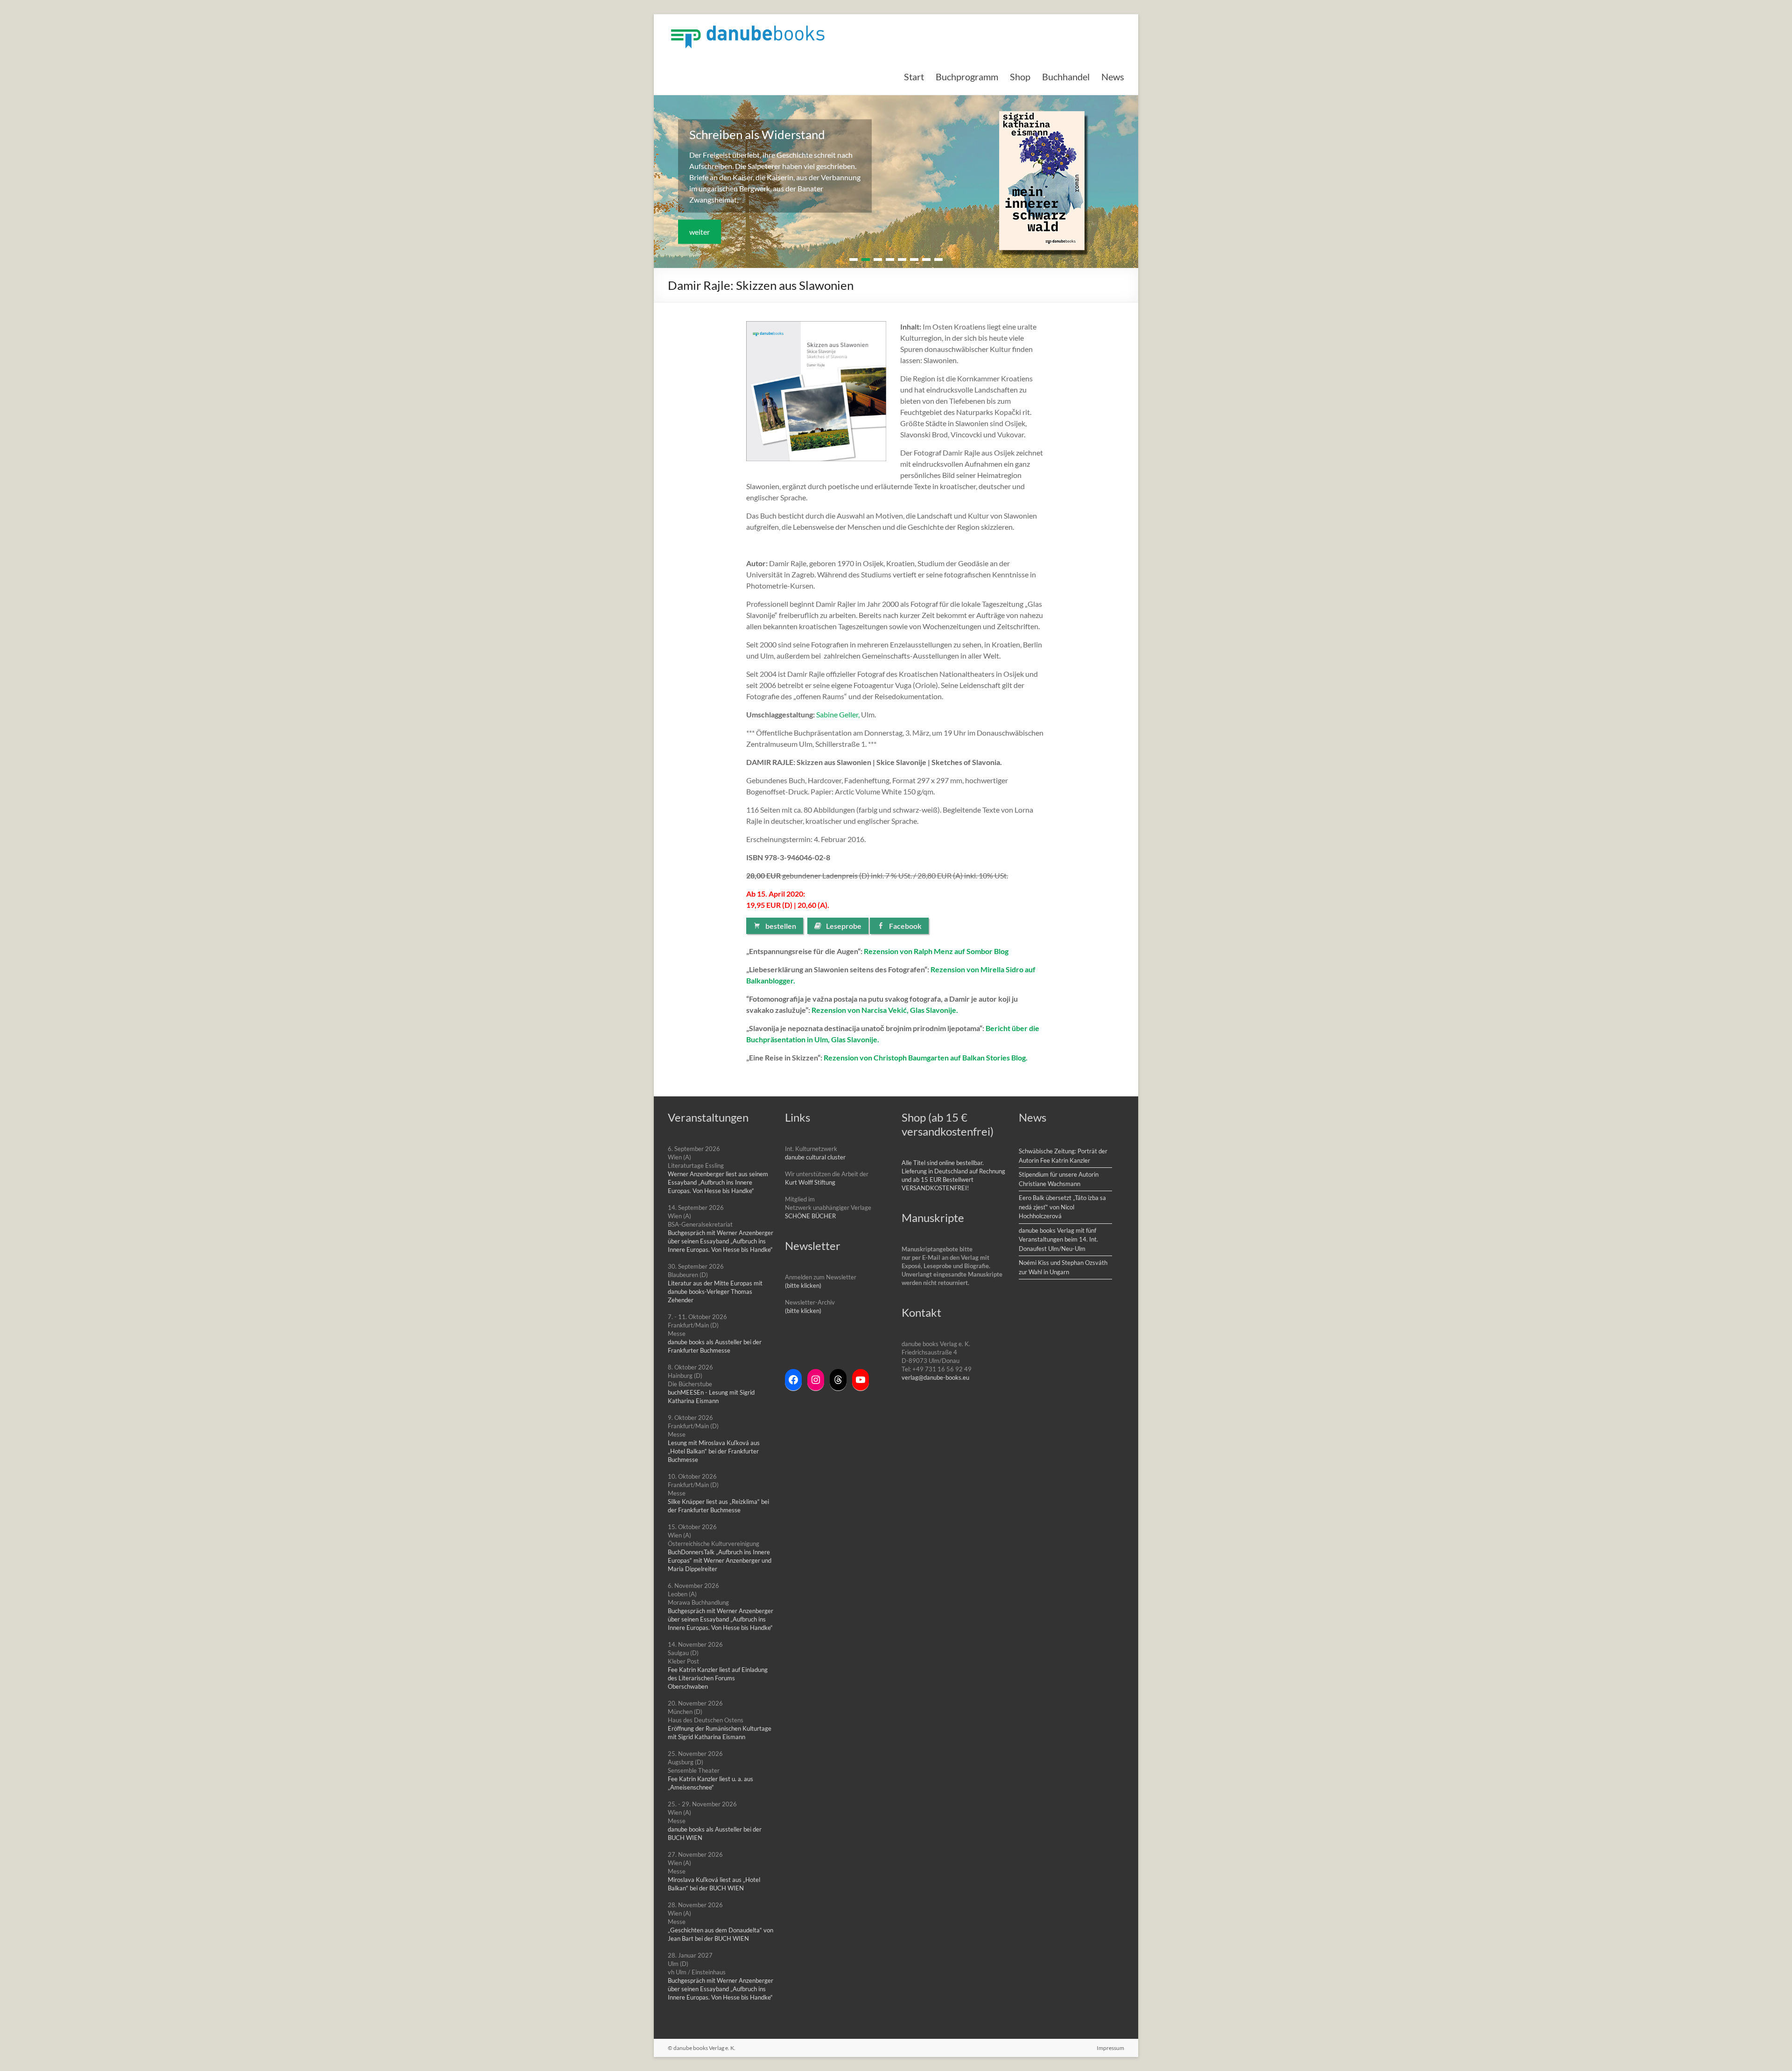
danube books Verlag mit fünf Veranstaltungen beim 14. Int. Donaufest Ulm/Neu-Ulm (1058, 1239)
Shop (1020, 77)
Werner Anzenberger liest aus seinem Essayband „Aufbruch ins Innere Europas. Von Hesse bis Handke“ (718, 1182)
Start (914, 77)
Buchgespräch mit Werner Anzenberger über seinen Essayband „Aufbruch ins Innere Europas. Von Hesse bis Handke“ (721, 1241)
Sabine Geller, (838, 714)
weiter (700, 232)
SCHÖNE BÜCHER (810, 1216)
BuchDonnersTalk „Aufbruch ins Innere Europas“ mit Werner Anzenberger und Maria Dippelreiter (720, 1560)
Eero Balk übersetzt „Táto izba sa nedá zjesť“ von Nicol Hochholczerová (1062, 1207)
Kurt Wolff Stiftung (810, 1182)
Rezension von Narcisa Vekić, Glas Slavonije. (885, 1010)
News (1113, 77)
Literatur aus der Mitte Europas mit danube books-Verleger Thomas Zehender (715, 1292)
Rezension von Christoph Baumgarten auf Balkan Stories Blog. (926, 1057)
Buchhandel (1066, 77)
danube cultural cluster (815, 1157)
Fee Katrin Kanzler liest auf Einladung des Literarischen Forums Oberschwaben (718, 1678)
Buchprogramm (967, 77)
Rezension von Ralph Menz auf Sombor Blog (937, 951)
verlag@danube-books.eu (935, 1377)
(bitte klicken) (803, 1285)
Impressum (1110, 2048)
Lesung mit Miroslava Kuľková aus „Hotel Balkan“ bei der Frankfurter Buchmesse (714, 1451)
